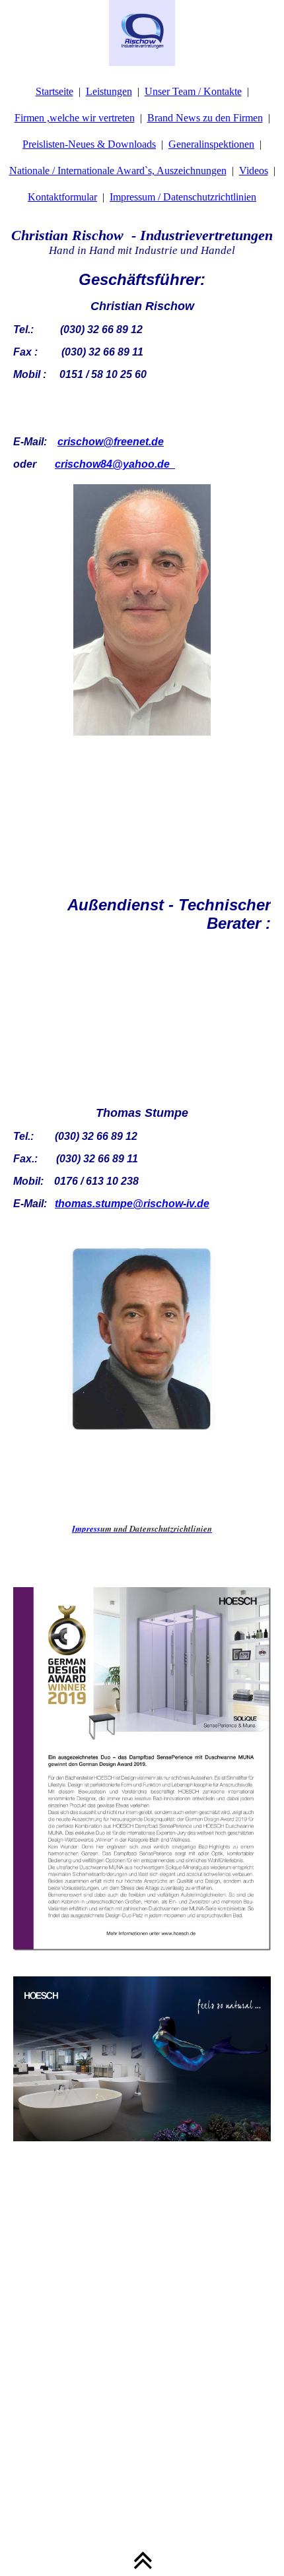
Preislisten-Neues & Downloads (89, 144)
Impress (142, 1528)
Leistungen (109, 91)
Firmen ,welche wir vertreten (75, 118)
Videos (254, 171)
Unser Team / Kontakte (193, 91)
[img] (142, 33)
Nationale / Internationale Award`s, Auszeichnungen (118, 171)
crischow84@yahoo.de (112, 464)
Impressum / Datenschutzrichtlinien (183, 197)
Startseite (54, 91)
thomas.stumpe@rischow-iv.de (132, 1204)
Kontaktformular (62, 197)
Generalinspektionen (211, 144)
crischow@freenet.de (111, 442)
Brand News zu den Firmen (205, 118)
